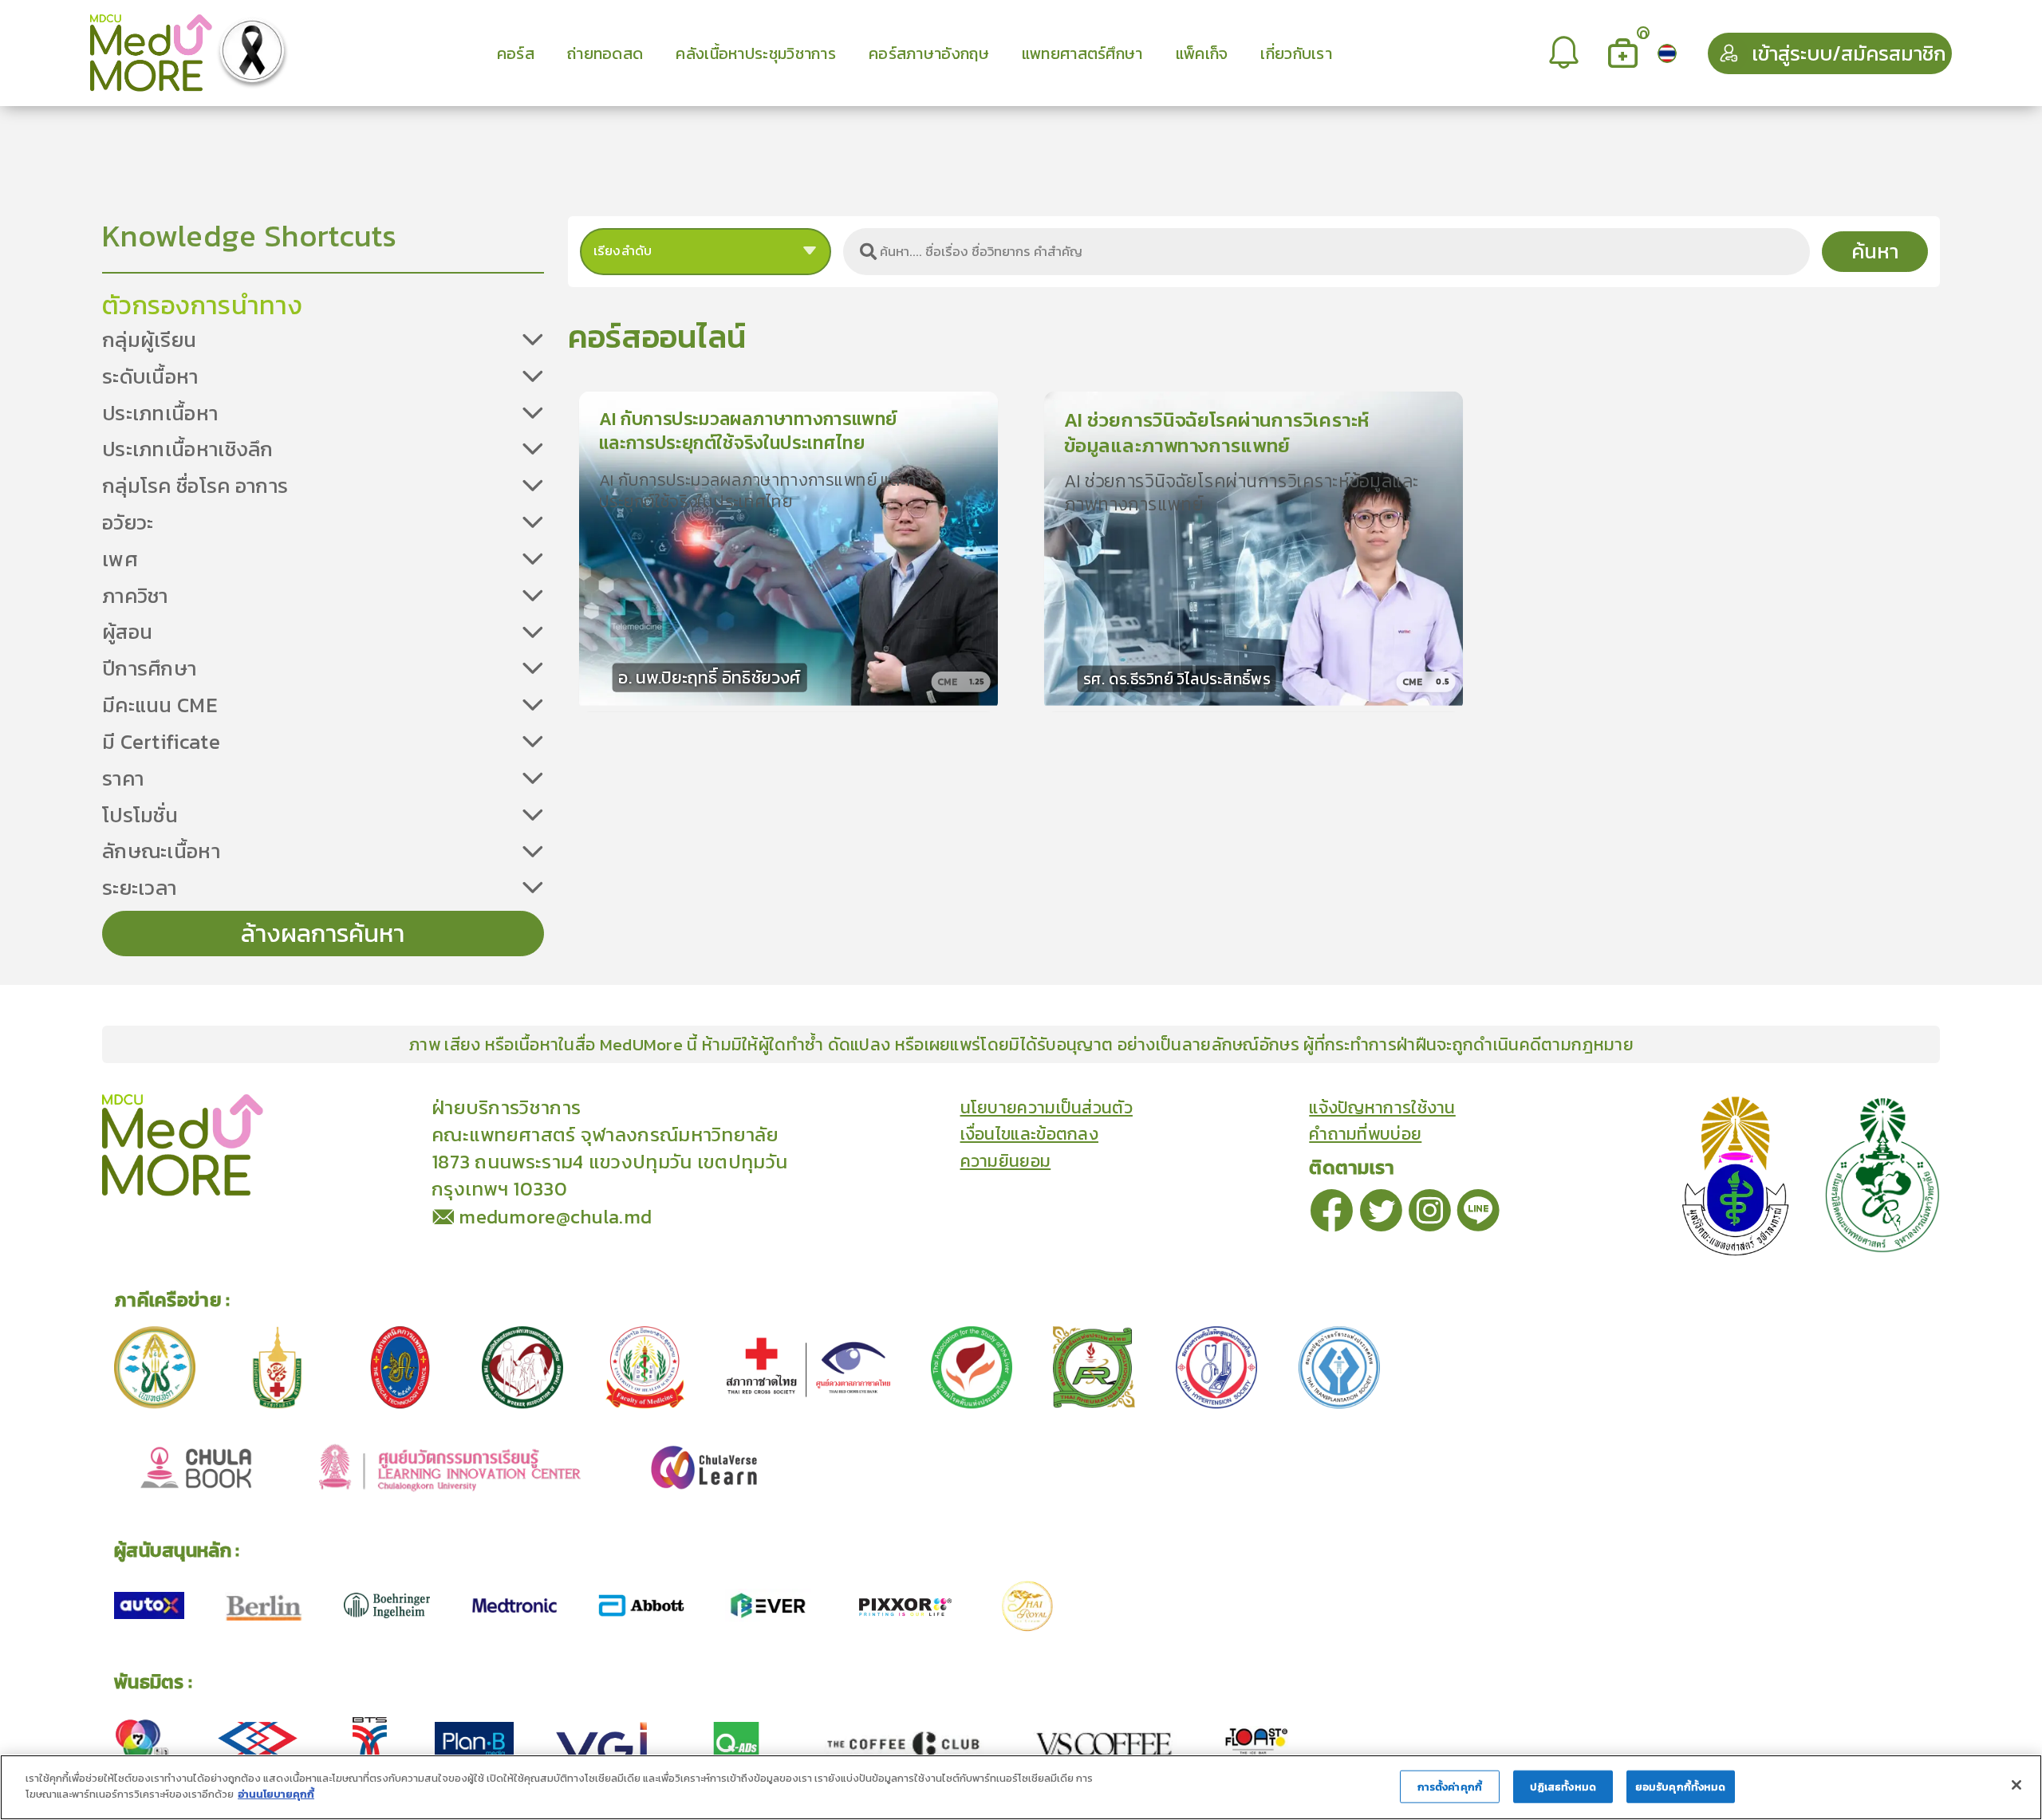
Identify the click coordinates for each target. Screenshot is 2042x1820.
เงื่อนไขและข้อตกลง (1030, 1134)
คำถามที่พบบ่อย (1365, 1134)
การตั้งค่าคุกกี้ (1450, 1787)
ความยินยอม (1006, 1161)
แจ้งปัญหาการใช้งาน (1382, 1108)
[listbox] (1566, 53)
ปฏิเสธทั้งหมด (1563, 1787)
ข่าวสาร (334, 1106)
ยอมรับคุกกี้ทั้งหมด (1681, 1787)
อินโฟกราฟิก (406, 1106)
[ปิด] (2016, 1785)
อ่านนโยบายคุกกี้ (276, 1793)
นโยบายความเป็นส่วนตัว (1047, 1108)
